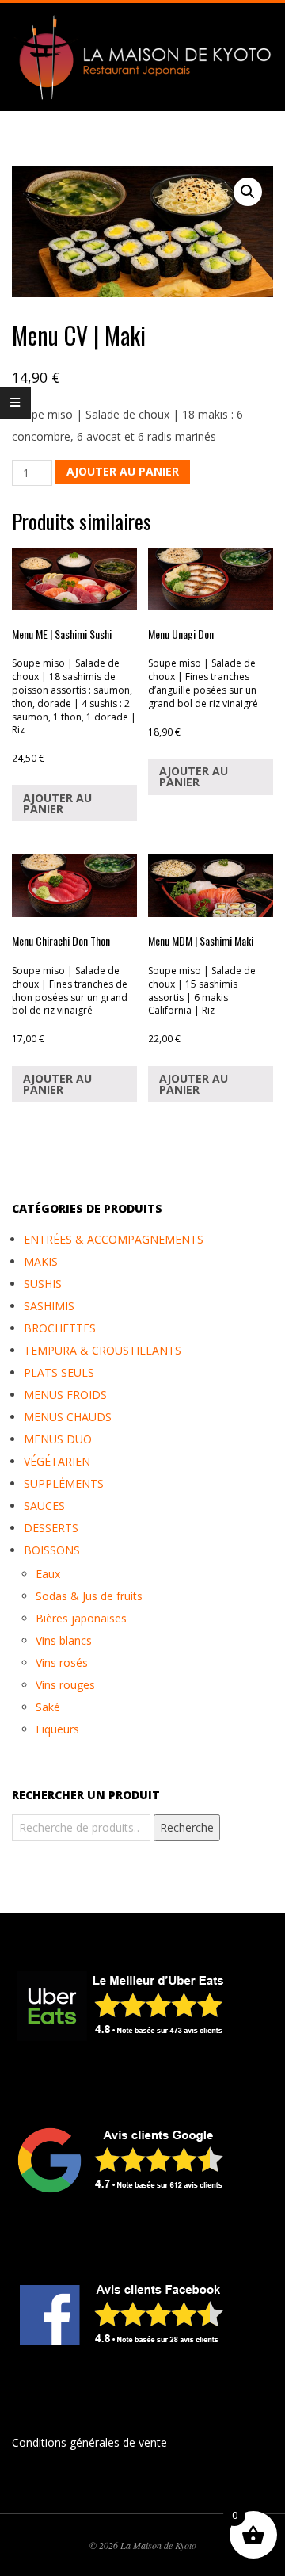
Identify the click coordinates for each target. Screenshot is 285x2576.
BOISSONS (52, 1550)
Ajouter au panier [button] (57, 803)
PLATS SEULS (59, 1372)
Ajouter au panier (123, 471)
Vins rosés (62, 1663)
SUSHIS (43, 1284)
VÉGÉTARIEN (57, 1461)
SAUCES (44, 1506)
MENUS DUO (58, 1439)
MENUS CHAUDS (68, 1417)
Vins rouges (65, 1685)
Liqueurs (57, 1729)
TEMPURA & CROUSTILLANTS (103, 1350)
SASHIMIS (49, 1306)
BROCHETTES (60, 1328)
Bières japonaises (81, 1618)
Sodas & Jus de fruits (89, 1596)
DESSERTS (51, 1528)
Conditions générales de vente (89, 2442)
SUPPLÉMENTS (64, 1483)
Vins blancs (64, 1640)
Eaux (48, 1574)
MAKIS (41, 1261)
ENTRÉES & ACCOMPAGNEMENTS (114, 1239)
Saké (48, 1707)
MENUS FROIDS (65, 1395)
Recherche (187, 1827)
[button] (248, 192)
